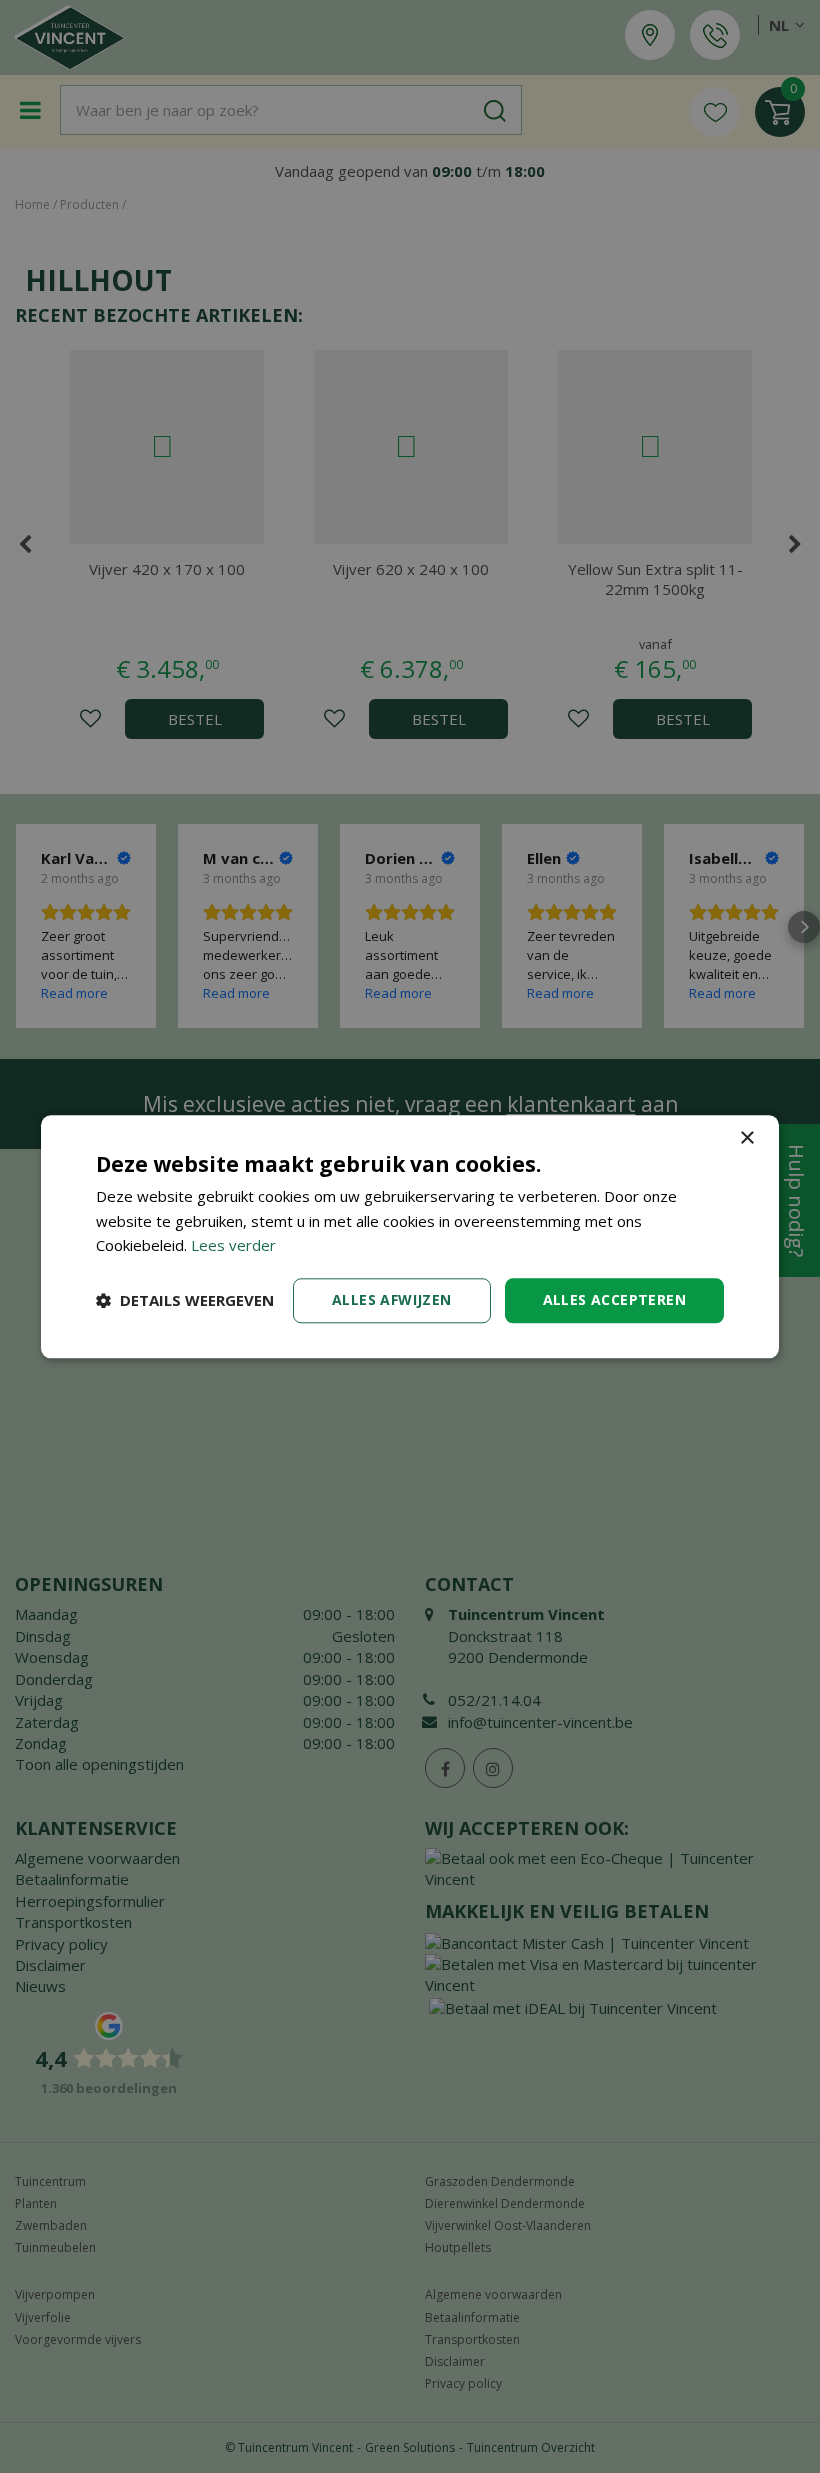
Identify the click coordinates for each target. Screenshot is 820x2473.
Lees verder (233, 1246)
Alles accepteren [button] (614, 1299)
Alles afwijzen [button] (392, 1299)
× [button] (746, 1138)
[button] (185, 1301)
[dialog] (410, 1236)
